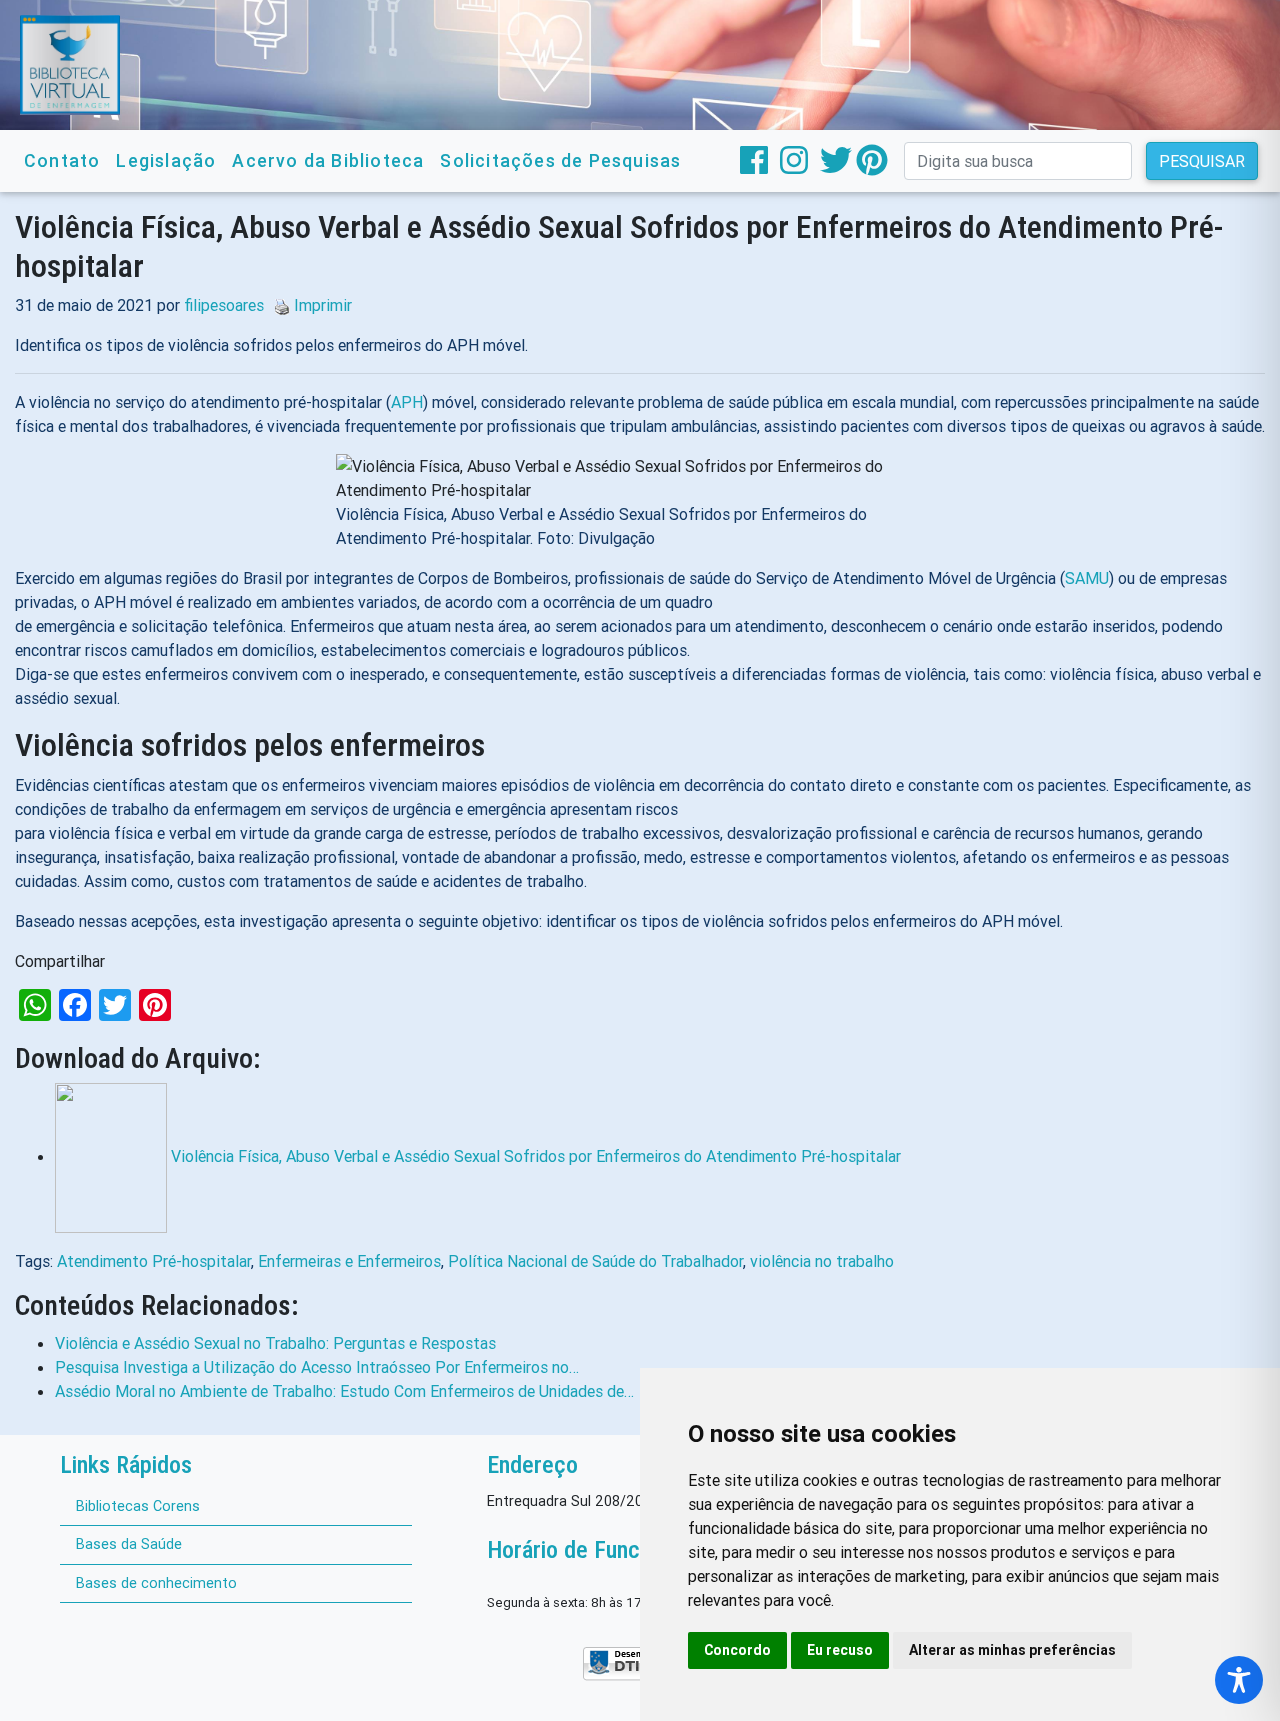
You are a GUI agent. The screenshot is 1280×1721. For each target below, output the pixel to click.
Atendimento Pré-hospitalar (154, 1261)
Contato (62, 160)
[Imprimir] (277, 305)
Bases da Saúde (129, 1544)
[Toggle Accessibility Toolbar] (1239, 1680)
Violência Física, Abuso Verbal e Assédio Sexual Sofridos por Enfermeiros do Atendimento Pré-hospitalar (536, 1156)
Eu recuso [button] (840, 1650)
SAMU (1087, 578)
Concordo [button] (737, 1650)
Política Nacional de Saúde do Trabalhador (595, 1261)
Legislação (166, 160)
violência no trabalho (822, 1261)
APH (407, 402)
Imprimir (323, 305)
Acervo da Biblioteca (328, 160)
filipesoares (224, 305)
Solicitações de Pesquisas (560, 160)
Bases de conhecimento (156, 1583)
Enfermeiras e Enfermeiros (349, 1261)
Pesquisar (1202, 161)
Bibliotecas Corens (138, 1506)
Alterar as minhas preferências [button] (1012, 1650)
